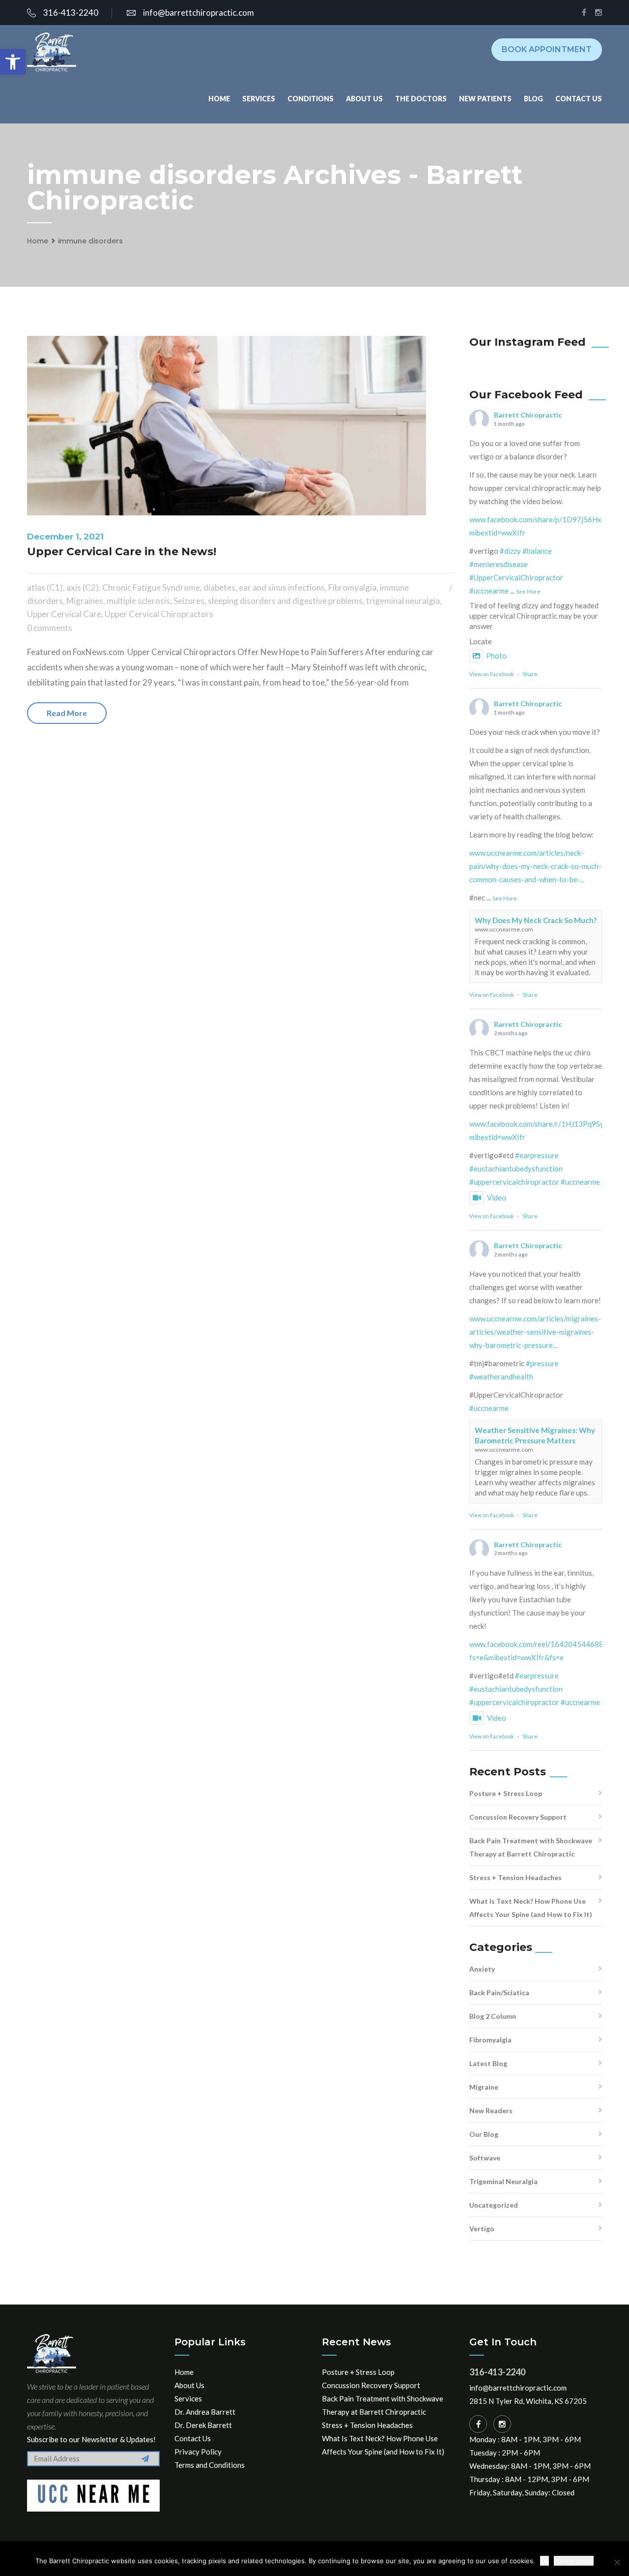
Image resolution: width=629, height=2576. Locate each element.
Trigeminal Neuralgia (503, 2181)
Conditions (311, 99)
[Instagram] (502, 2424)
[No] (617, 2562)
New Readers (491, 2111)
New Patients (485, 99)
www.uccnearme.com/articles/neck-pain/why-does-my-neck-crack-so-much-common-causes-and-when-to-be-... (535, 866)
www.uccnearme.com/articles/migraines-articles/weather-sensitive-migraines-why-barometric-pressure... (535, 1332)
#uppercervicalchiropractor (514, 1182)
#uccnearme (489, 591)
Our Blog (484, 2134)
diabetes (219, 587)
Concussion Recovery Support (518, 1817)
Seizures (189, 601)
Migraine (484, 2087)
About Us (364, 99)
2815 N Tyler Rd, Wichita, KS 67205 (528, 2401)
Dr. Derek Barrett (203, 2425)
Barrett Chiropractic (528, 415)
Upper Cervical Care (64, 614)
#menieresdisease (499, 564)
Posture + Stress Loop (506, 1793)
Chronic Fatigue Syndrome (151, 587)
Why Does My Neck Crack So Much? (536, 920)
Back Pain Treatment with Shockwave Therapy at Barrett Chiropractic (531, 1847)
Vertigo (482, 2229)
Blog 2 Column (493, 2016)
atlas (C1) (45, 587)
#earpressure (537, 1155)
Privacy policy (574, 2561)
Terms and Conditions (210, 2465)
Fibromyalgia (352, 587)
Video (497, 1198)
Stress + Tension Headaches (515, 1877)
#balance (537, 551)
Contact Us (579, 99)
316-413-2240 (71, 13)
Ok (544, 2561)
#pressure (542, 1363)
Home (219, 99)
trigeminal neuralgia (403, 601)
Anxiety (482, 1969)
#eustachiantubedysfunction (516, 1168)
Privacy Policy (198, 2452)
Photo (496, 656)
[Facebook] (478, 2424)
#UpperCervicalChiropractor (516, 577)
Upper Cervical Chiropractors (159, 614)
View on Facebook (492, 674)
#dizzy (510, 551)
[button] (13, 62)
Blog (533, 99)
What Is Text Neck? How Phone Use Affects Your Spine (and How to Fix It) (531, 1908)
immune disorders (90, 241)
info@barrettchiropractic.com (199, 13)
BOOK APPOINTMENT (547, 49)
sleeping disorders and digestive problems (285, 601)
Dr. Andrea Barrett (205, 2412)
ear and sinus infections (282, 587)
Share (530, 674)
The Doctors (421, 99)
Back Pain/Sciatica (499, 1992)
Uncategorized (494, 2205)
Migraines (85, 601)
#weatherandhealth (501, 1377)
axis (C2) (83, 587)
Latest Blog (488, 2063)
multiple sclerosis (138, 601)
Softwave (485, 2158)
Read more (67, 713)
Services (259, 99)
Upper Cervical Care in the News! (122, 552)
